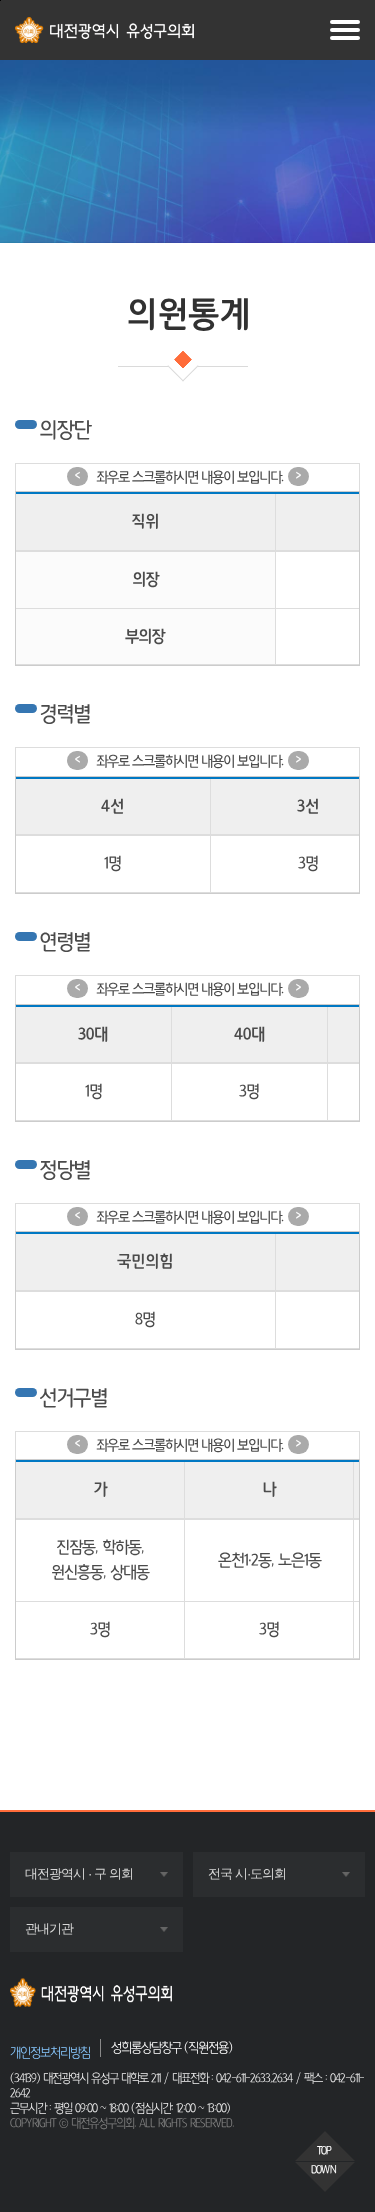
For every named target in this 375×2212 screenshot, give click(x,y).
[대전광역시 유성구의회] (187, 1992)
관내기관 (68, 1935)
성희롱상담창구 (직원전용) (171, 2047)
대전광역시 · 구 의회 (98, 1880)
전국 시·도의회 (266, 1880)
